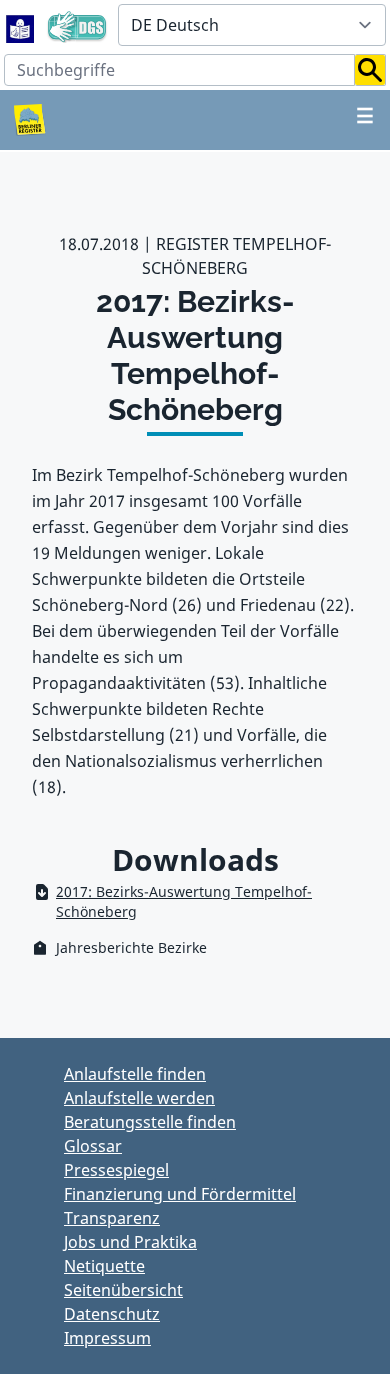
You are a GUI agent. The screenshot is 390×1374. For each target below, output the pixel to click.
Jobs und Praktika (130, 1242)
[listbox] (252, 25)
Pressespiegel (116, 1170)
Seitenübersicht (123, 1290)
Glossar (93, 1146)
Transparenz (112, 1218)
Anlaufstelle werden (139, 1098)
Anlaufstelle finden (135, 1074)
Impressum (107, 1338)
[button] (370, 70)
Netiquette (104, 1266)
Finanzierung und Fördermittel (180, 1194)
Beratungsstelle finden (150, 1122)
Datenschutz (112, 1314)
